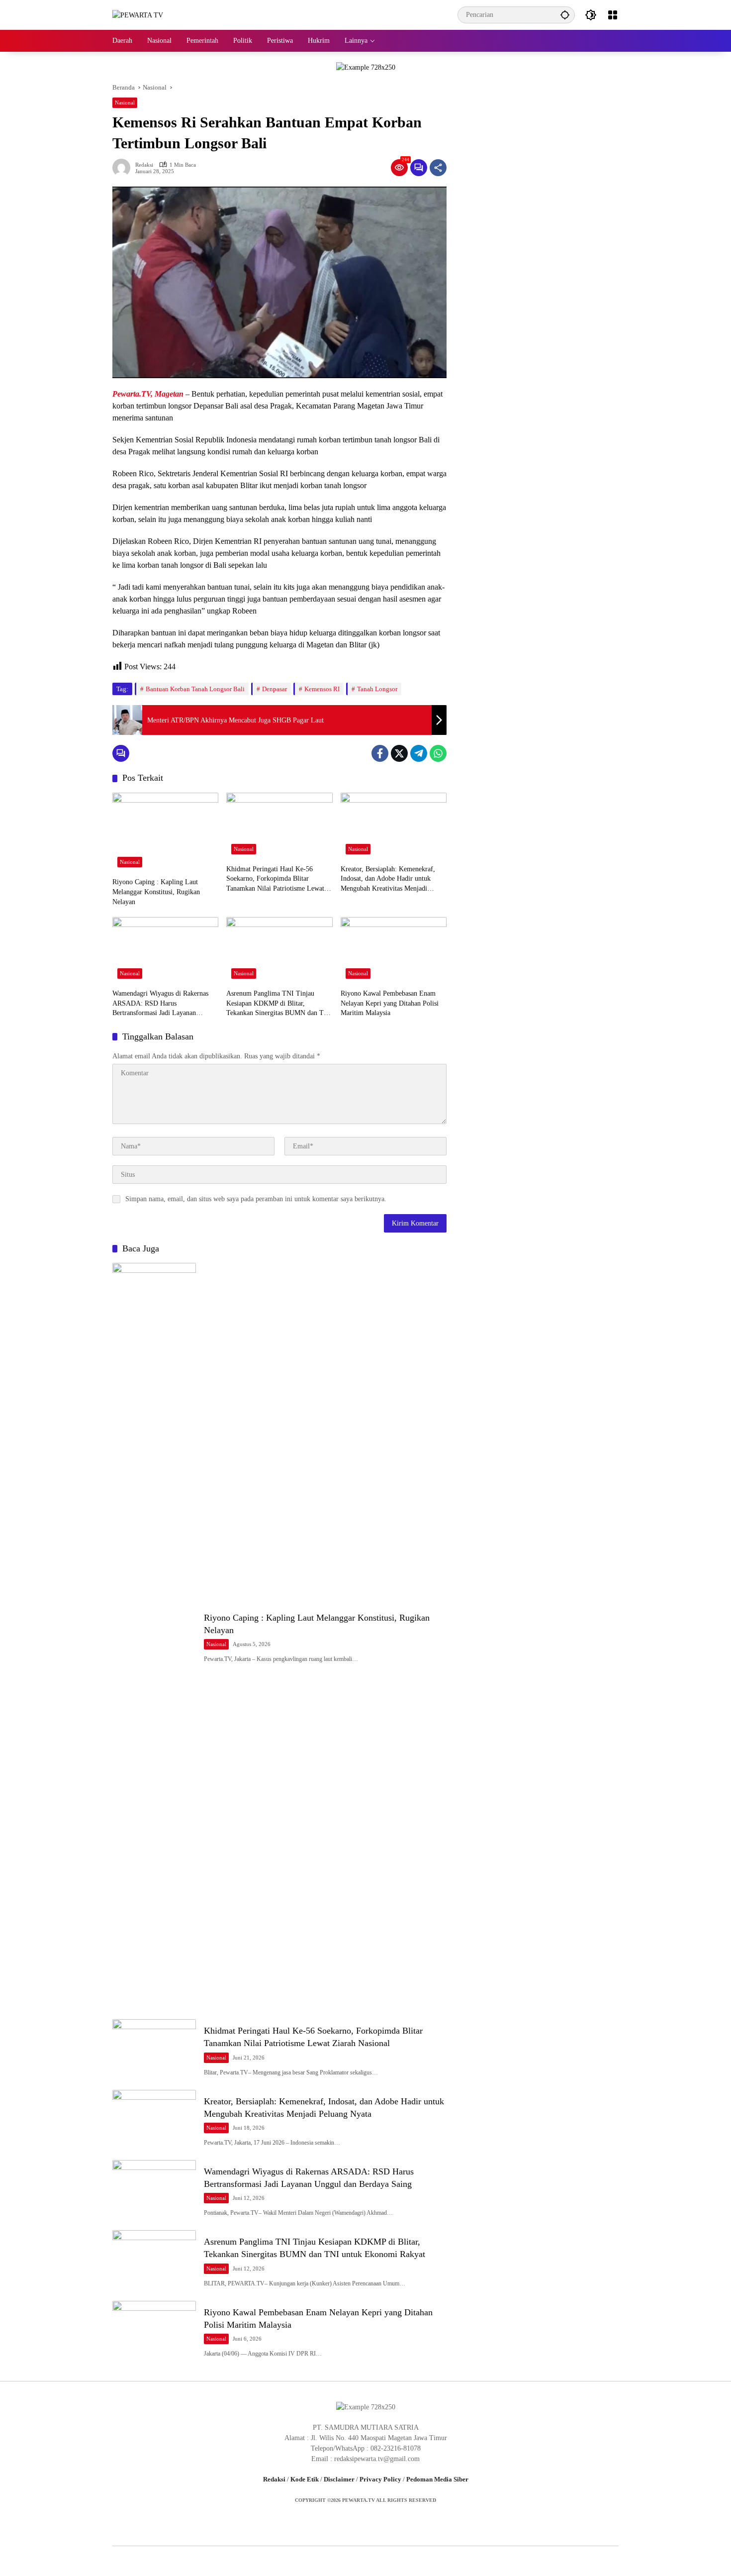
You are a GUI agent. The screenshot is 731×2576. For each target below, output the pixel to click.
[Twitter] (399, 753)
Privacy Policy (380, 2479)
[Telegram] (419, 753)
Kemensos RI (322, 689)
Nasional (125, 103)
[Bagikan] (438, 168)
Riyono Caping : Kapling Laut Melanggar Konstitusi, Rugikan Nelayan (156, 892)
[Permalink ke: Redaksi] (124, 168)
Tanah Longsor (377, 689)
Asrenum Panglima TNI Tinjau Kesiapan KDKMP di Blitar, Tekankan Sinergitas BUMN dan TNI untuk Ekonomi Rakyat (279, 1004)
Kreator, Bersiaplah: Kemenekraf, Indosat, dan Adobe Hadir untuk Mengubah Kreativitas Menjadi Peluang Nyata (388, 879)
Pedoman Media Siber (437, 2479)
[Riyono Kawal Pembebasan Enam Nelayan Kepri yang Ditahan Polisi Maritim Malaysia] (394, 950)
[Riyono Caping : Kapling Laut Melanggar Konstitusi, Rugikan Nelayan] (165, 833)
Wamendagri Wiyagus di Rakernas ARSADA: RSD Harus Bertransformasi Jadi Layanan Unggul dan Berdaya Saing (160, 1004)
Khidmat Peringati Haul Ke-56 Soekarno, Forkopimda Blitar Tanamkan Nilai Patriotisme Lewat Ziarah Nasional (275, 879)
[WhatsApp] (438, 753)
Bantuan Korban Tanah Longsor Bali (195, 689)
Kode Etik (305, 2479)
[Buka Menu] (613, 15)
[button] (565, 15)
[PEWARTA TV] (138, 15)
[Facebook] (380, 753)
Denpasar (274, 689)
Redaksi (144, 165)
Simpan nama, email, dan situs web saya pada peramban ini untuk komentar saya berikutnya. (256, 1199)
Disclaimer (339, 2479)
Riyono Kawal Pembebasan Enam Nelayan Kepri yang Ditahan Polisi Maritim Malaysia (390, 1003)
